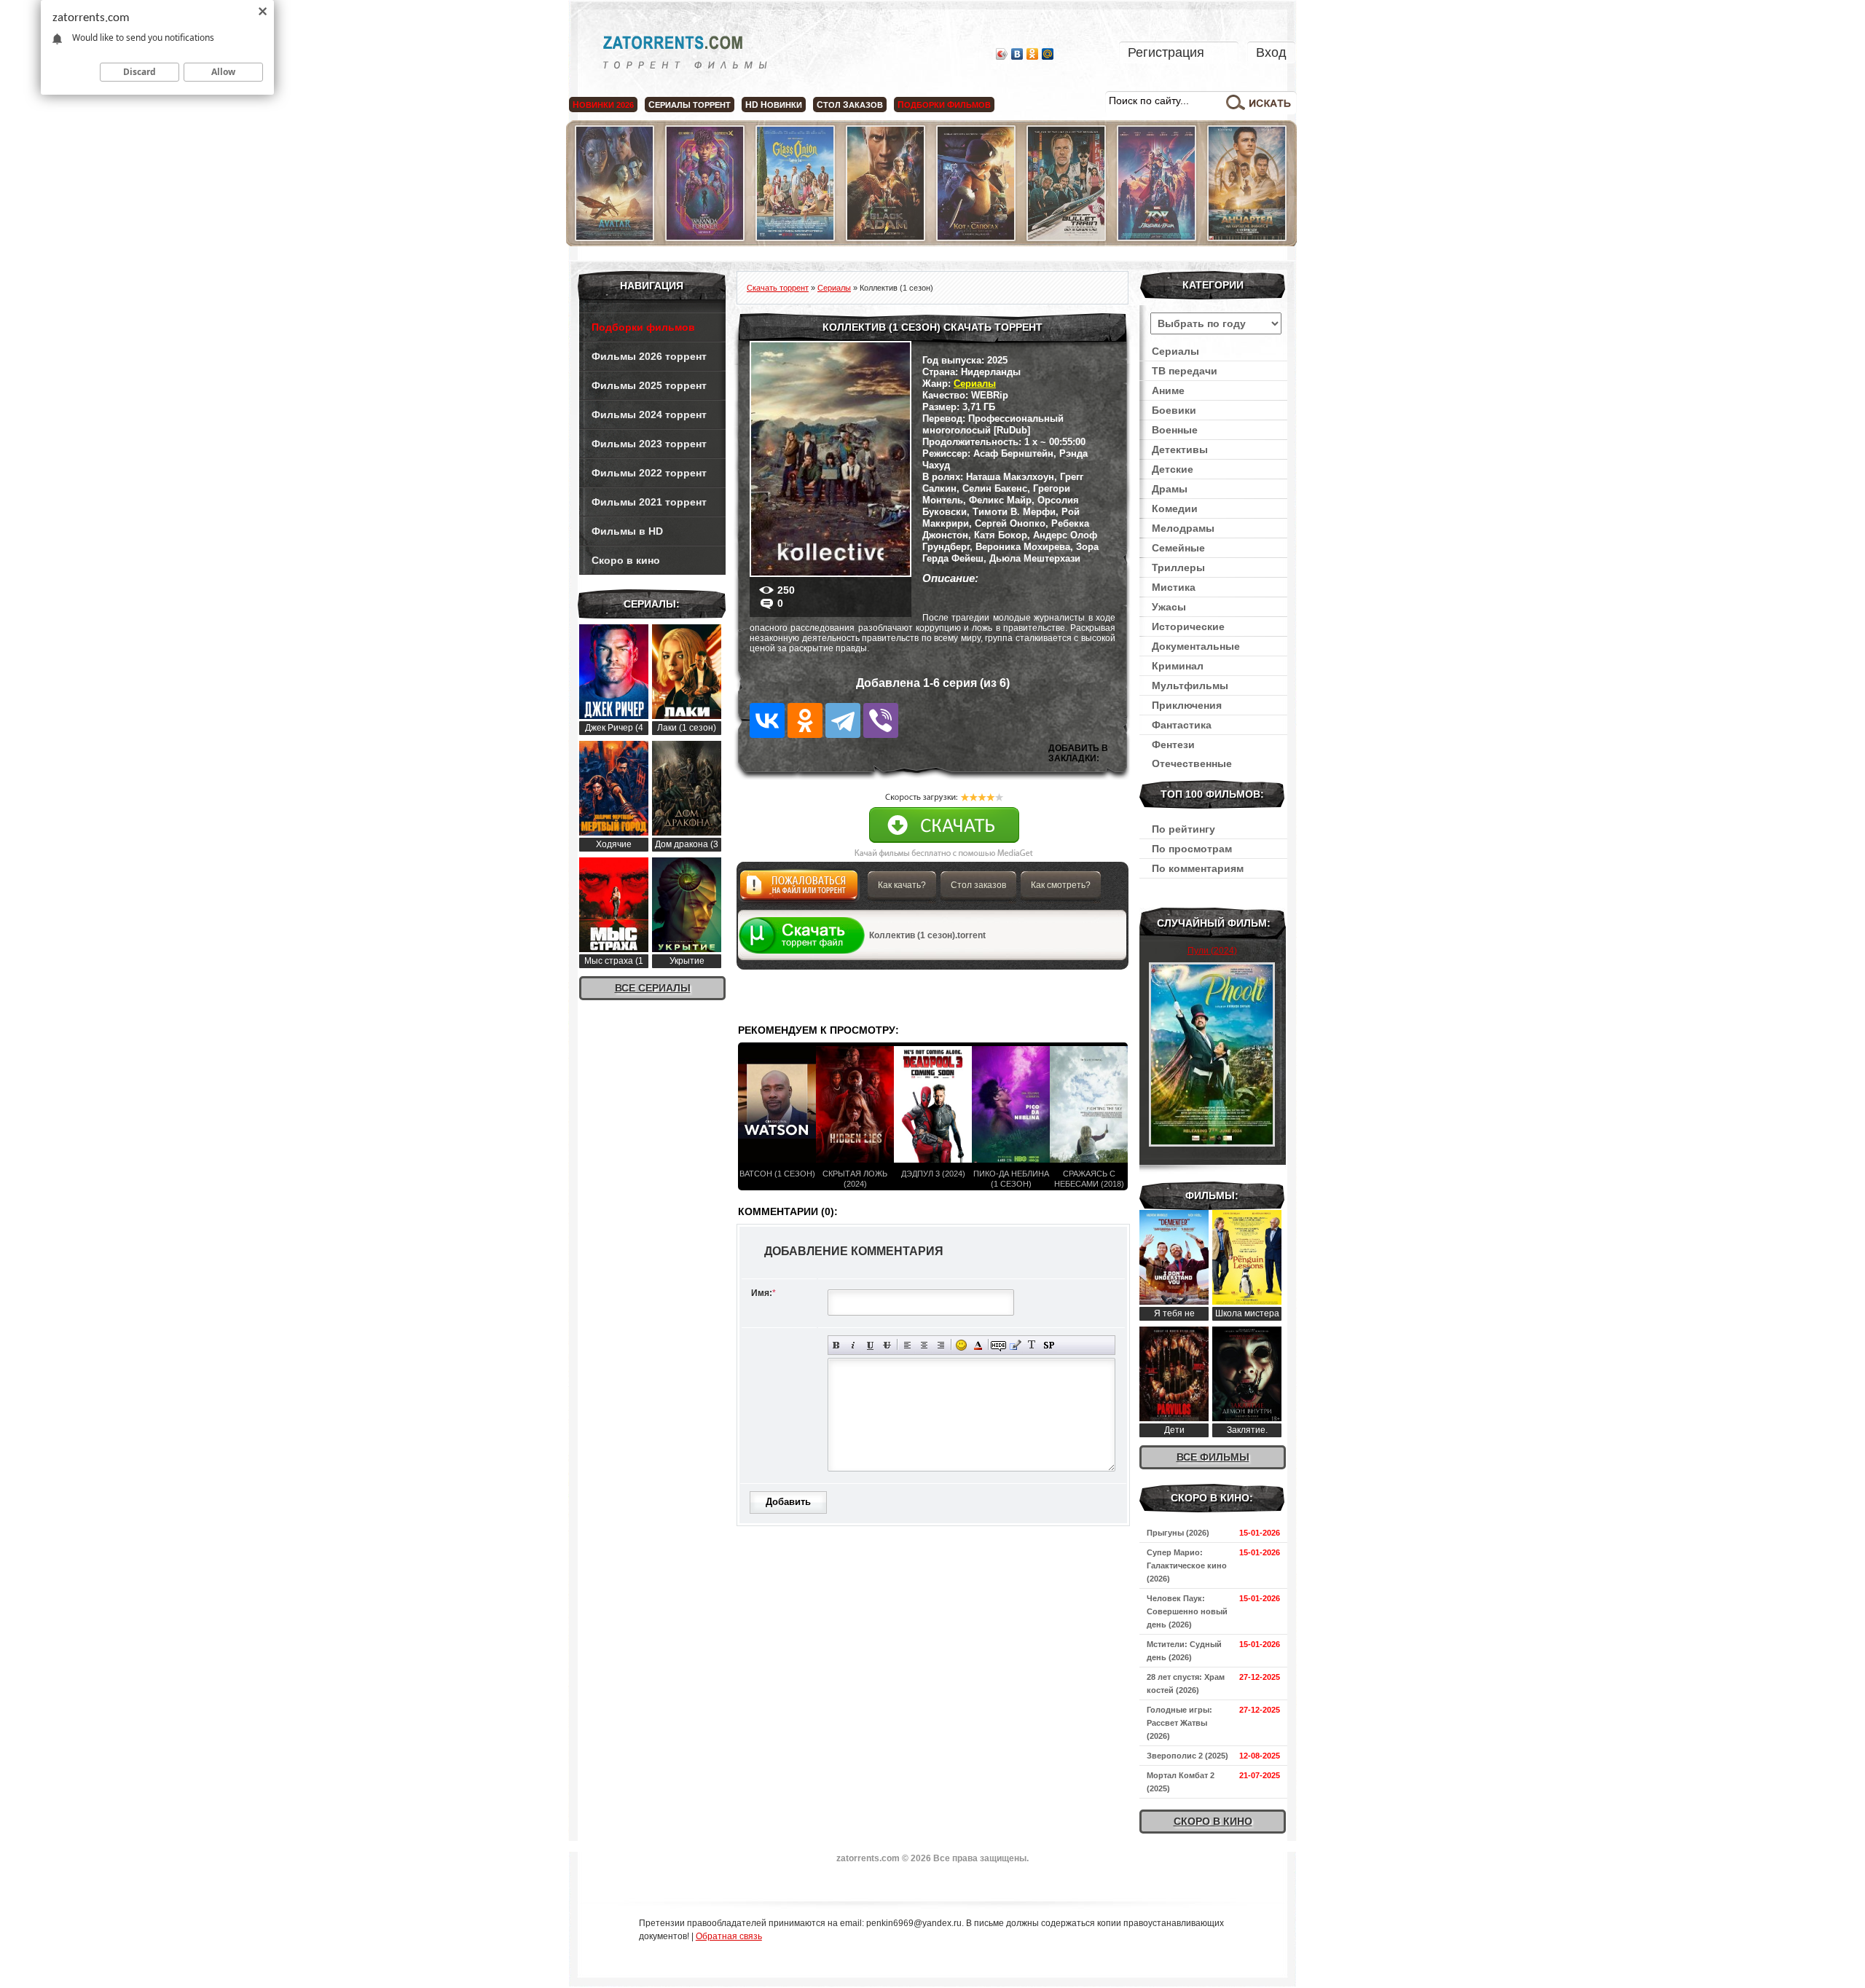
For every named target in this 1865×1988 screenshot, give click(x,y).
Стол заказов (978, 885)
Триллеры (1178, 567)
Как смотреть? (1061, 885)
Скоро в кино (626, 560)
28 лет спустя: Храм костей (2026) (1186, 1683)
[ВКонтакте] (1017, 54)
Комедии (1175, 508)
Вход (1271, 52)
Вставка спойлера (1049, 1345)
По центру (924, 1345)
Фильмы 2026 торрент (649, 356)
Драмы (1170, 489)
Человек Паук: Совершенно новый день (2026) (1187, 1611)
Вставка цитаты (1015, 1345)
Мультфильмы (1190, 685)
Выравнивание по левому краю (907, 1345)
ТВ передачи (1185, 371)
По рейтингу (1183, 829)
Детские (1173, 469)
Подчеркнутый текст (870, 1345)
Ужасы (1169, 607)
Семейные (1178, 548)
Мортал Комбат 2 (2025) (1181, 1782)
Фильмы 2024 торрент (649, 415)
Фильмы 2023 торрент (649, 444)
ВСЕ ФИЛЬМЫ (1213, 1457)
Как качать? (902, 885)
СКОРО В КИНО (1213, 1821)
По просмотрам (1192, 849)
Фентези (1173, 744)
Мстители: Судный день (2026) (1184, 1651)
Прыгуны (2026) (1178, 1533)
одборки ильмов (944, 105)
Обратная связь (729, 1936)
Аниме (1168, 390)
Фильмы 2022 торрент (649, 473)
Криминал (1178, 666)
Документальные (1196, 646)
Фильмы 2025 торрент (649, 385)
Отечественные (1192, 763)
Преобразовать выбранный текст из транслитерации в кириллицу (1032, 1345)
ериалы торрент (690, 105)
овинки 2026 (603, 105)
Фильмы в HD (627, 531)
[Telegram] (843, 720)
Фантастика (1182, 725)
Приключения (1187, 705)
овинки (774, 105)
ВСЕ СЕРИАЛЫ (653, 988)
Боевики (1174, 410)
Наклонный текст (853, 1345)
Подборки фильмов (643, 327)
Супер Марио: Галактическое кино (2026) (1187, 1565)
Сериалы (975, 384)
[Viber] (881, 720)
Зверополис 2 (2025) (1187, 1756)
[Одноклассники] (1033, 54)
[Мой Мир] (1048, 54)
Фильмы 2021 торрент (649, 502)
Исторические (1188, 626)
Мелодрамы (1183, 528)
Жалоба (799, 889)
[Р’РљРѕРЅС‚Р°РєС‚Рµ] (767, 720)
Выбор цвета (978, 1345)
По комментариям (1198, 868)
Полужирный (837, 1345)
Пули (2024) (1212, 951)
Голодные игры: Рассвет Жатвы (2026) (1179, 1723)
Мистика (1174, 587)
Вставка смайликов (961, 1345)
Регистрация (1166, 52)
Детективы (1180, 449)
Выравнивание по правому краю (941, 1345)
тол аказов (850, 105)
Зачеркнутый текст (887, 1345)
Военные (1175, 430)
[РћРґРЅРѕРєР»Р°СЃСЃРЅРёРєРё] (805, 720)
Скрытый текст (998, 1345)
